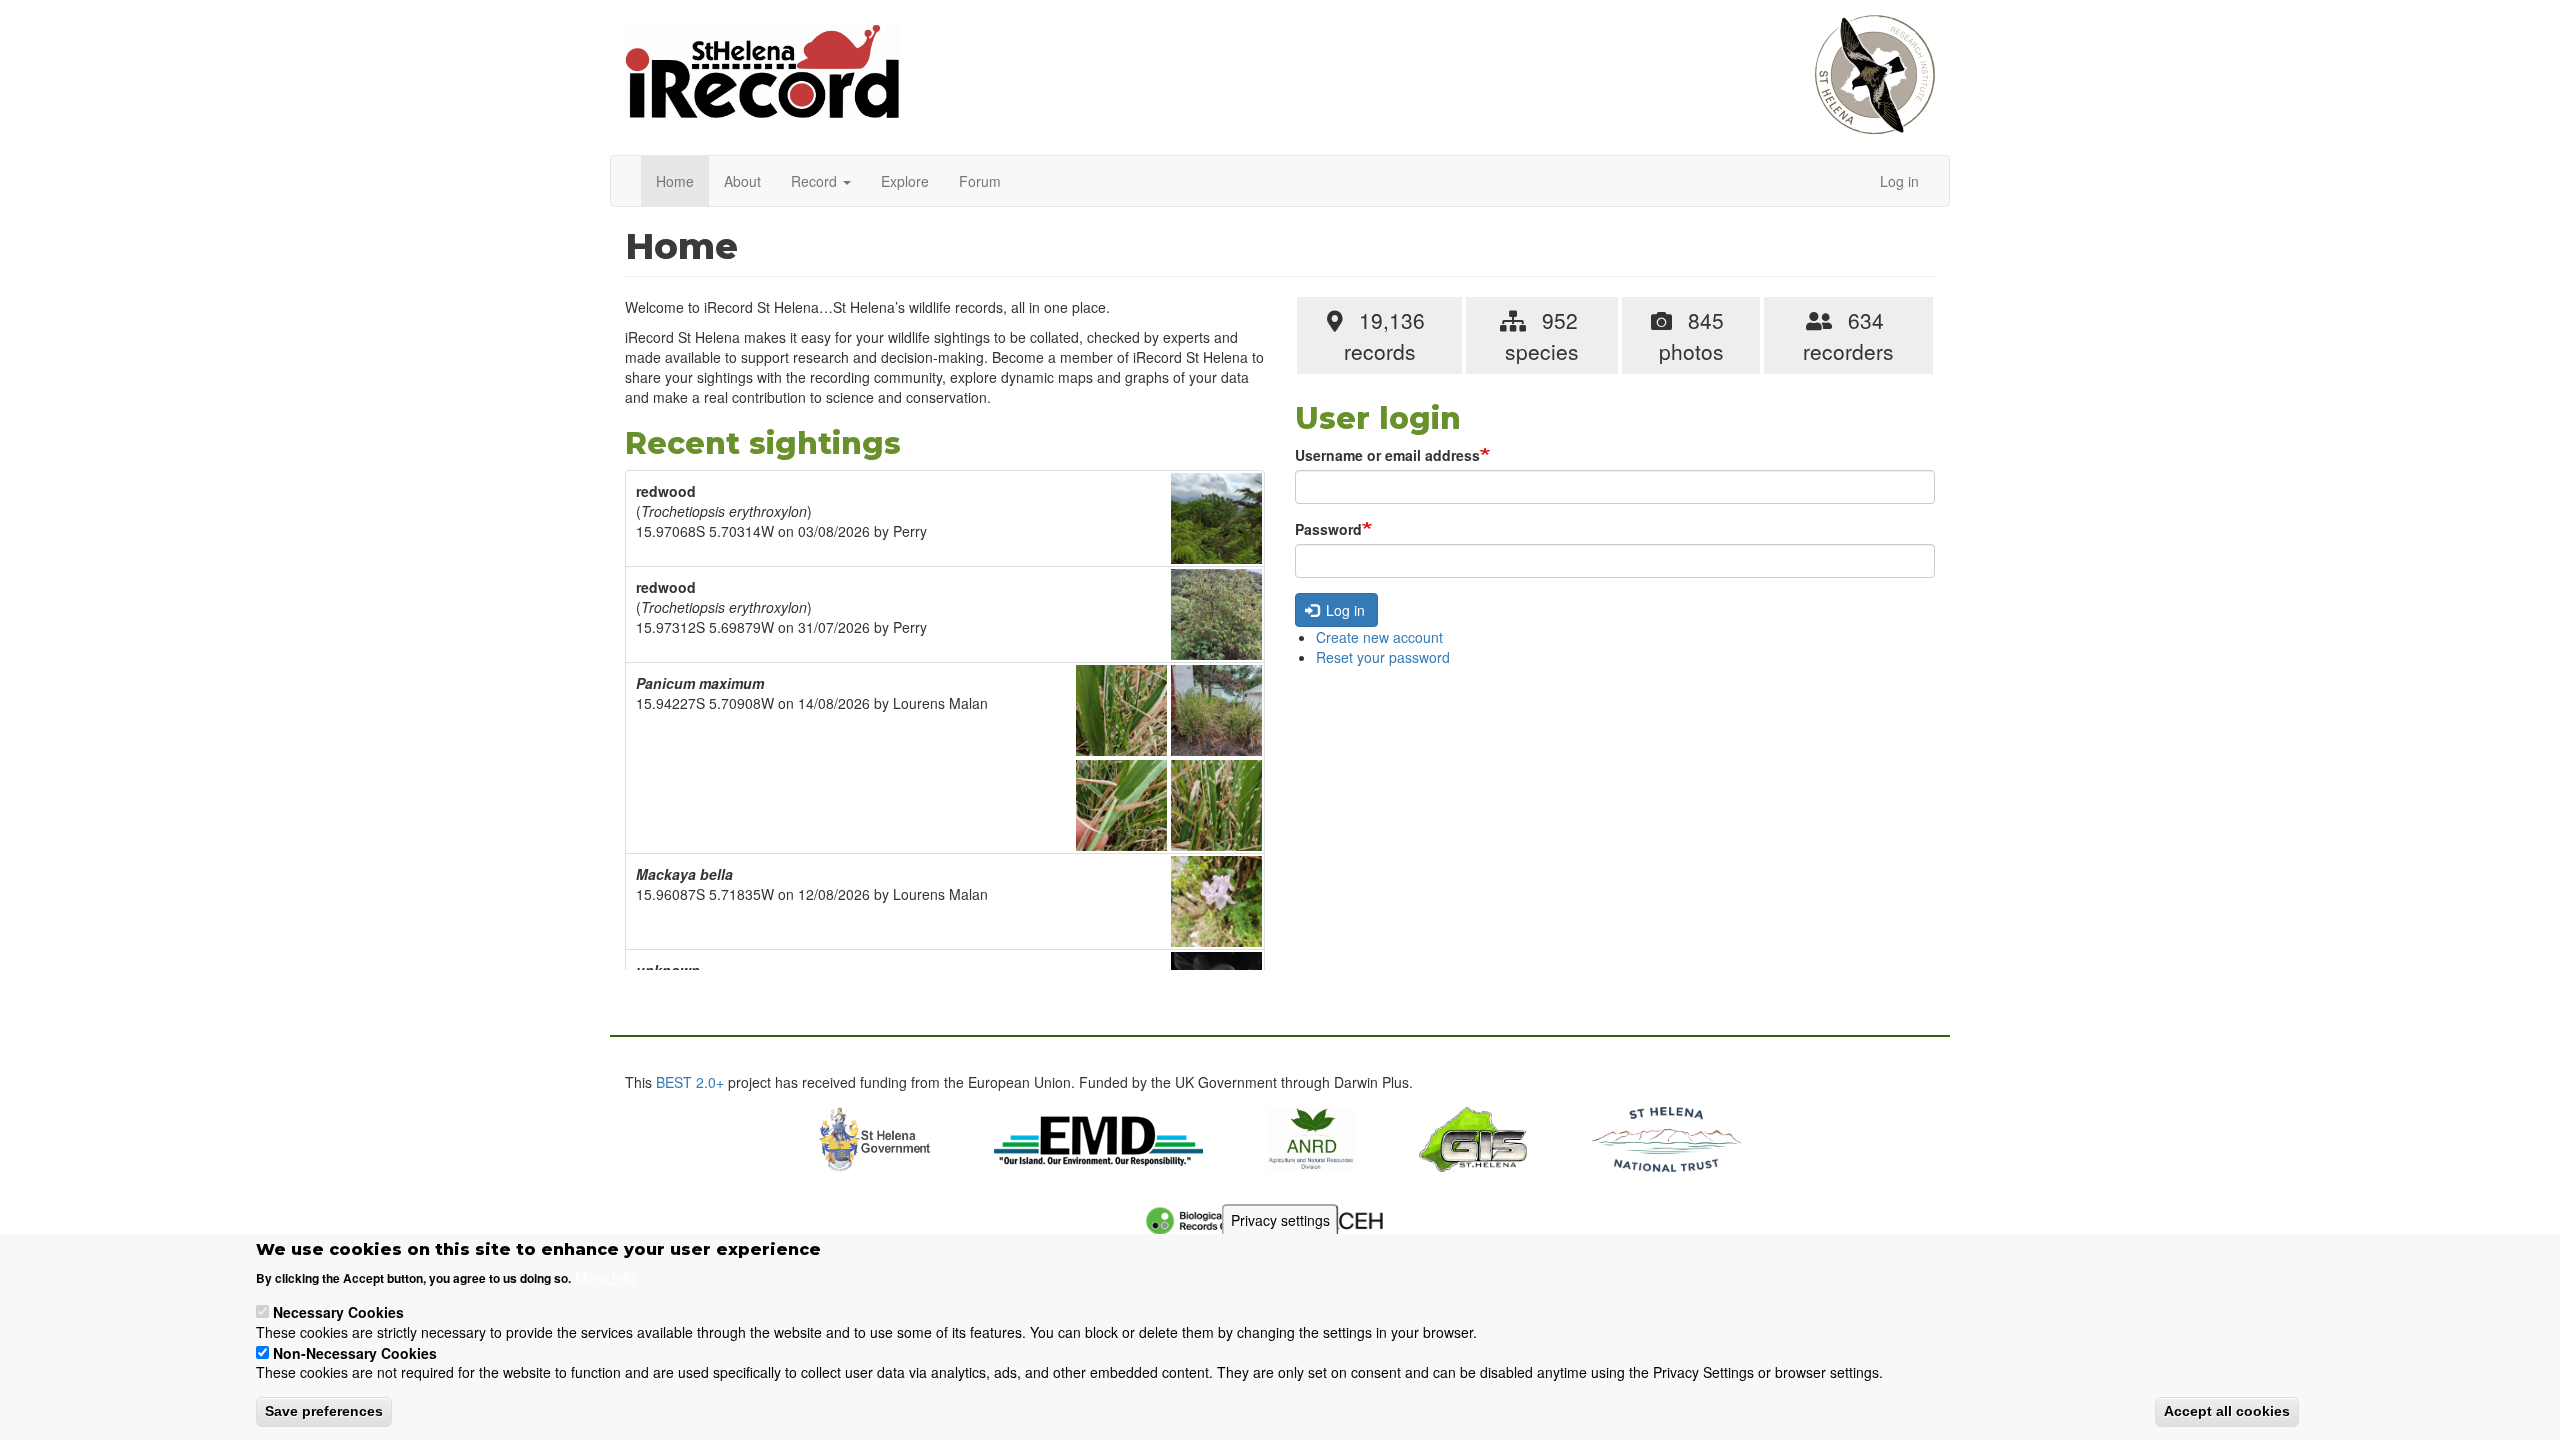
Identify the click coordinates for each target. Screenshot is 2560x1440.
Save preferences (324, 1411)
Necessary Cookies (338, 1311)
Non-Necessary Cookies (355, 1352)
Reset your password (1383, 657)
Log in (1899, 181)
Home (675, 181)
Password (1328, 529)
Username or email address (1387, 455)
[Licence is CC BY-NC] (1216, 518)
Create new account (1379, 637)
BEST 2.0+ (690, 1082)
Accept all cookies (2227, 1411)
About (742, 181)
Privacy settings (1280, 1220)
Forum (980, 181)
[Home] (762, 80)
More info (605, 1276)
